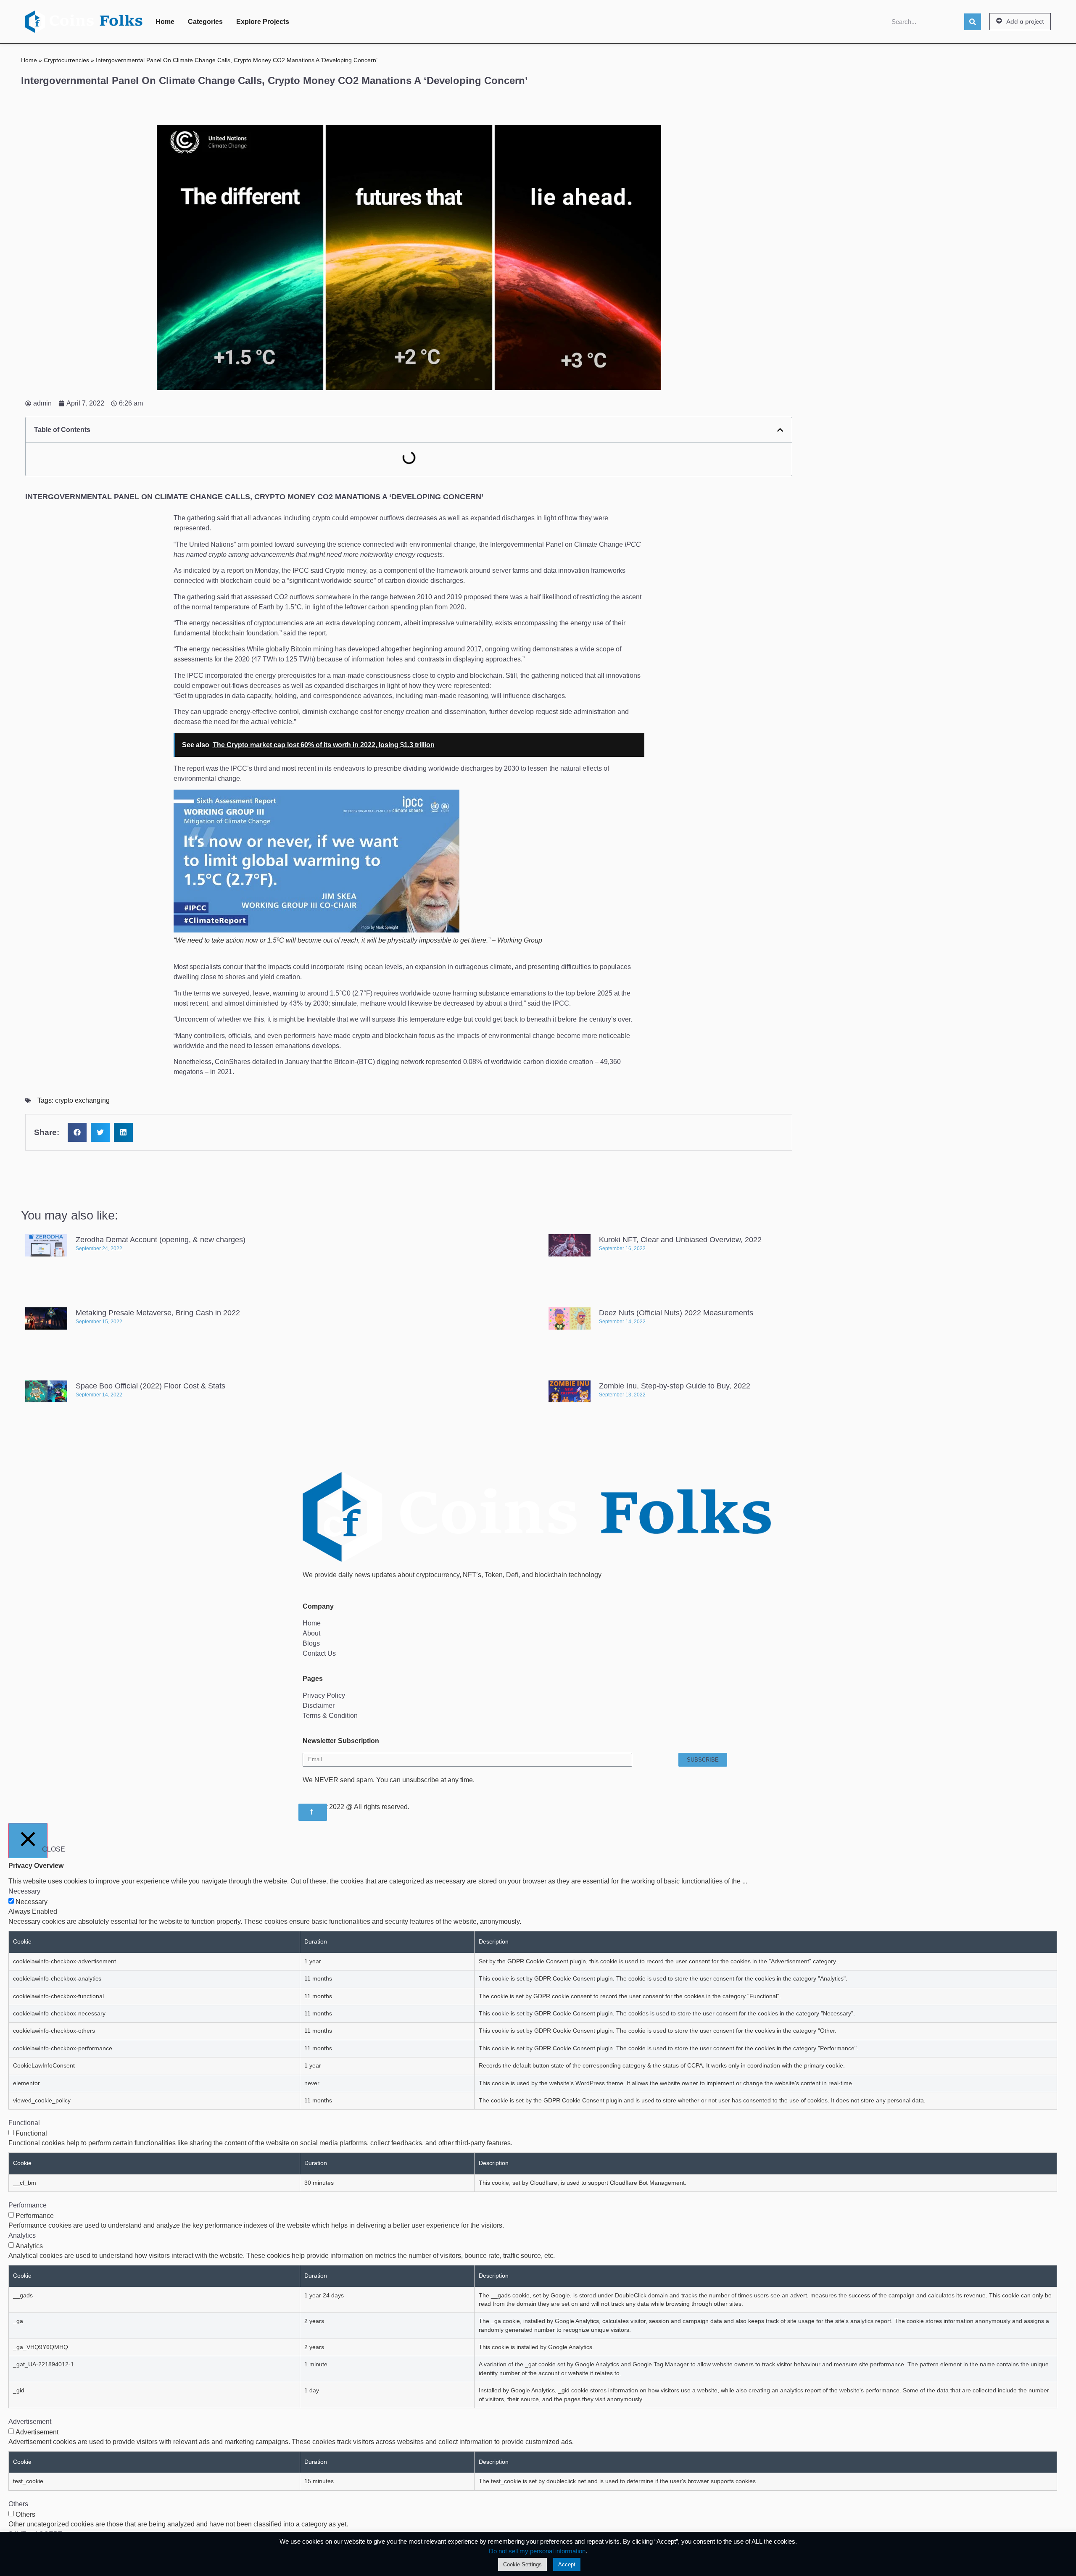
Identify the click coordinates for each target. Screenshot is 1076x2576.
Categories (205, 22)
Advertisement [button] (30, 2422)
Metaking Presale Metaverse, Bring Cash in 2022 (158, 1313)
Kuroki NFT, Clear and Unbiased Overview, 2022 (680, 1240)
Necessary (32, 1902)
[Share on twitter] (100, 1132)
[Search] (973, 22)
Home (165, 22)
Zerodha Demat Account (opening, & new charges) (161, 1240)
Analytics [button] (22, 2235)
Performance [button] (28, 2205)
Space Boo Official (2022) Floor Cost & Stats (150, 1386)
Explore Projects (263, 22)
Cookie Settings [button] (522, 2564)
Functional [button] (24, 2123)
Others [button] (18, 2504)
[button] (1020, 22)
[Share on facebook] (77, 1132)
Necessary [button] (24, 1891)
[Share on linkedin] (123, 1132)
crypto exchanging (82, 1100)
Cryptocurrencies (66, 60)
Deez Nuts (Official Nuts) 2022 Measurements (676, 1313)
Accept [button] (567, 2564)
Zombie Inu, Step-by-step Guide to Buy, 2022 (675, 1386)
